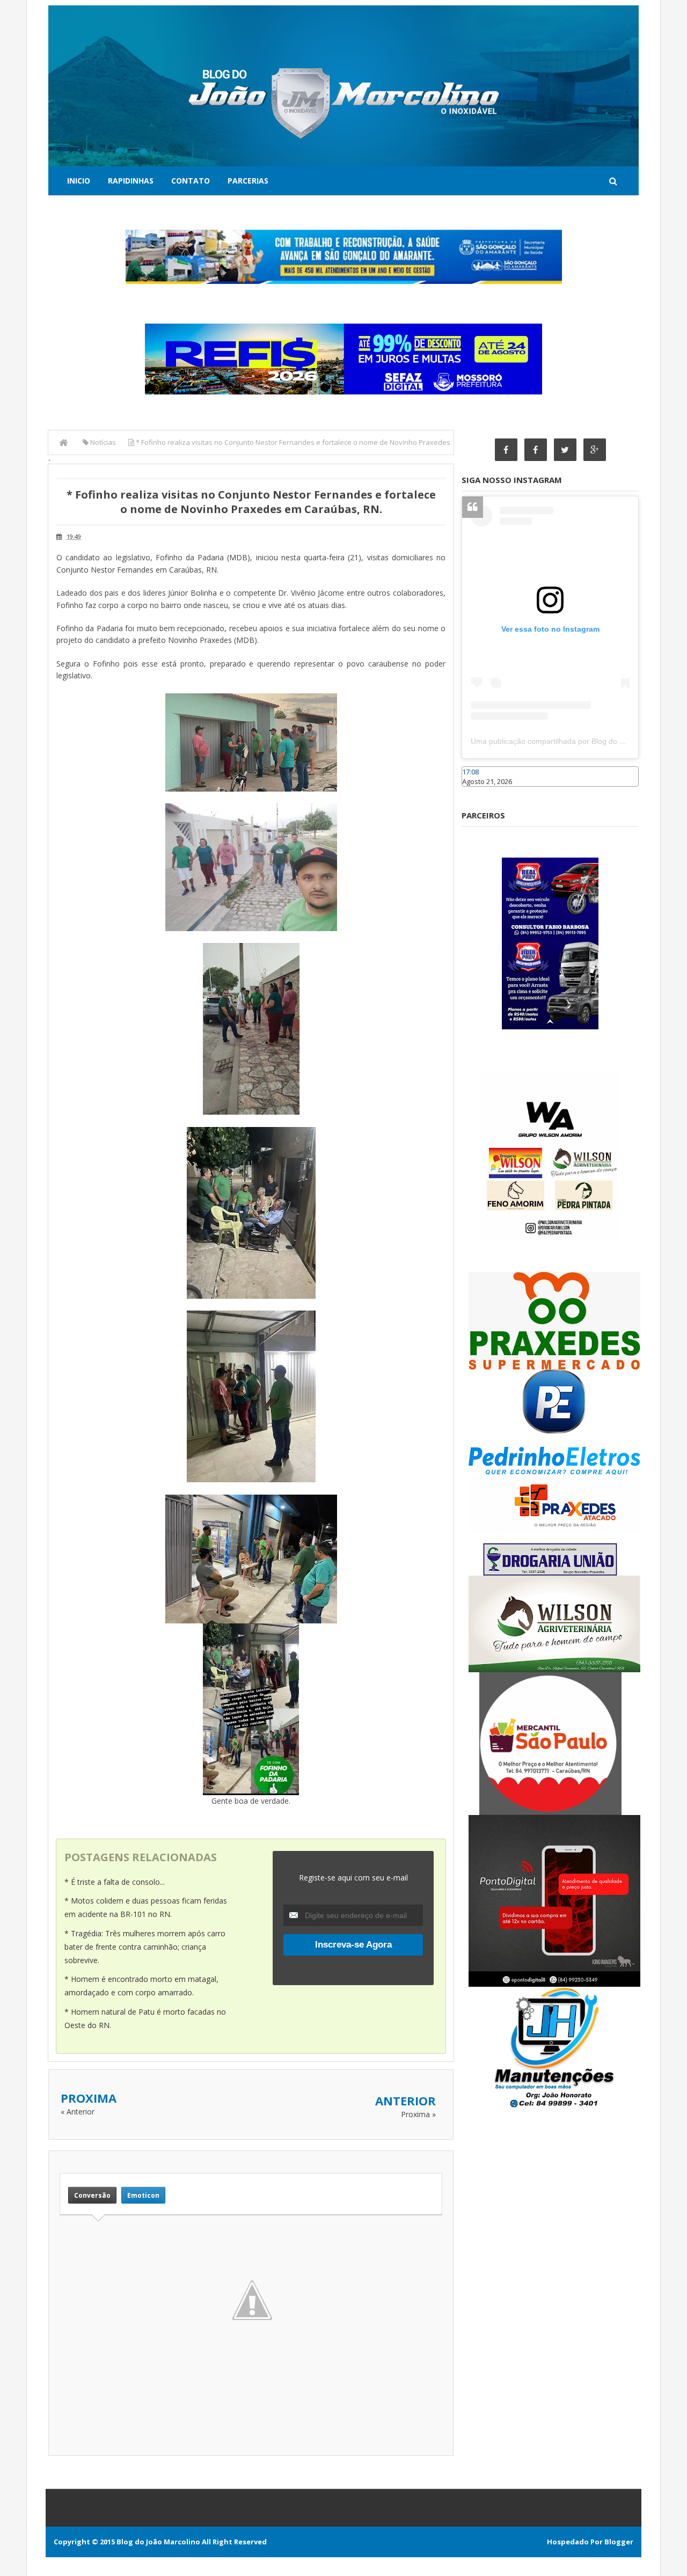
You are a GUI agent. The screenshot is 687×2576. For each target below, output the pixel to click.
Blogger (619, 2542)
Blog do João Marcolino (158, 2542)
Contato (191, 181)
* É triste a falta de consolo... (115, 1882)
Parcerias (248, 181)
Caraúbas (478, 792)
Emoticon (143, 2195)
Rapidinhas (131, 181)
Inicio (79, 181)
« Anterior (78, 2112)
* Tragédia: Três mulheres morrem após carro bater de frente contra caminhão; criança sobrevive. (145, 1947)
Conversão (92, 2195)
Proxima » (418, 2114)
